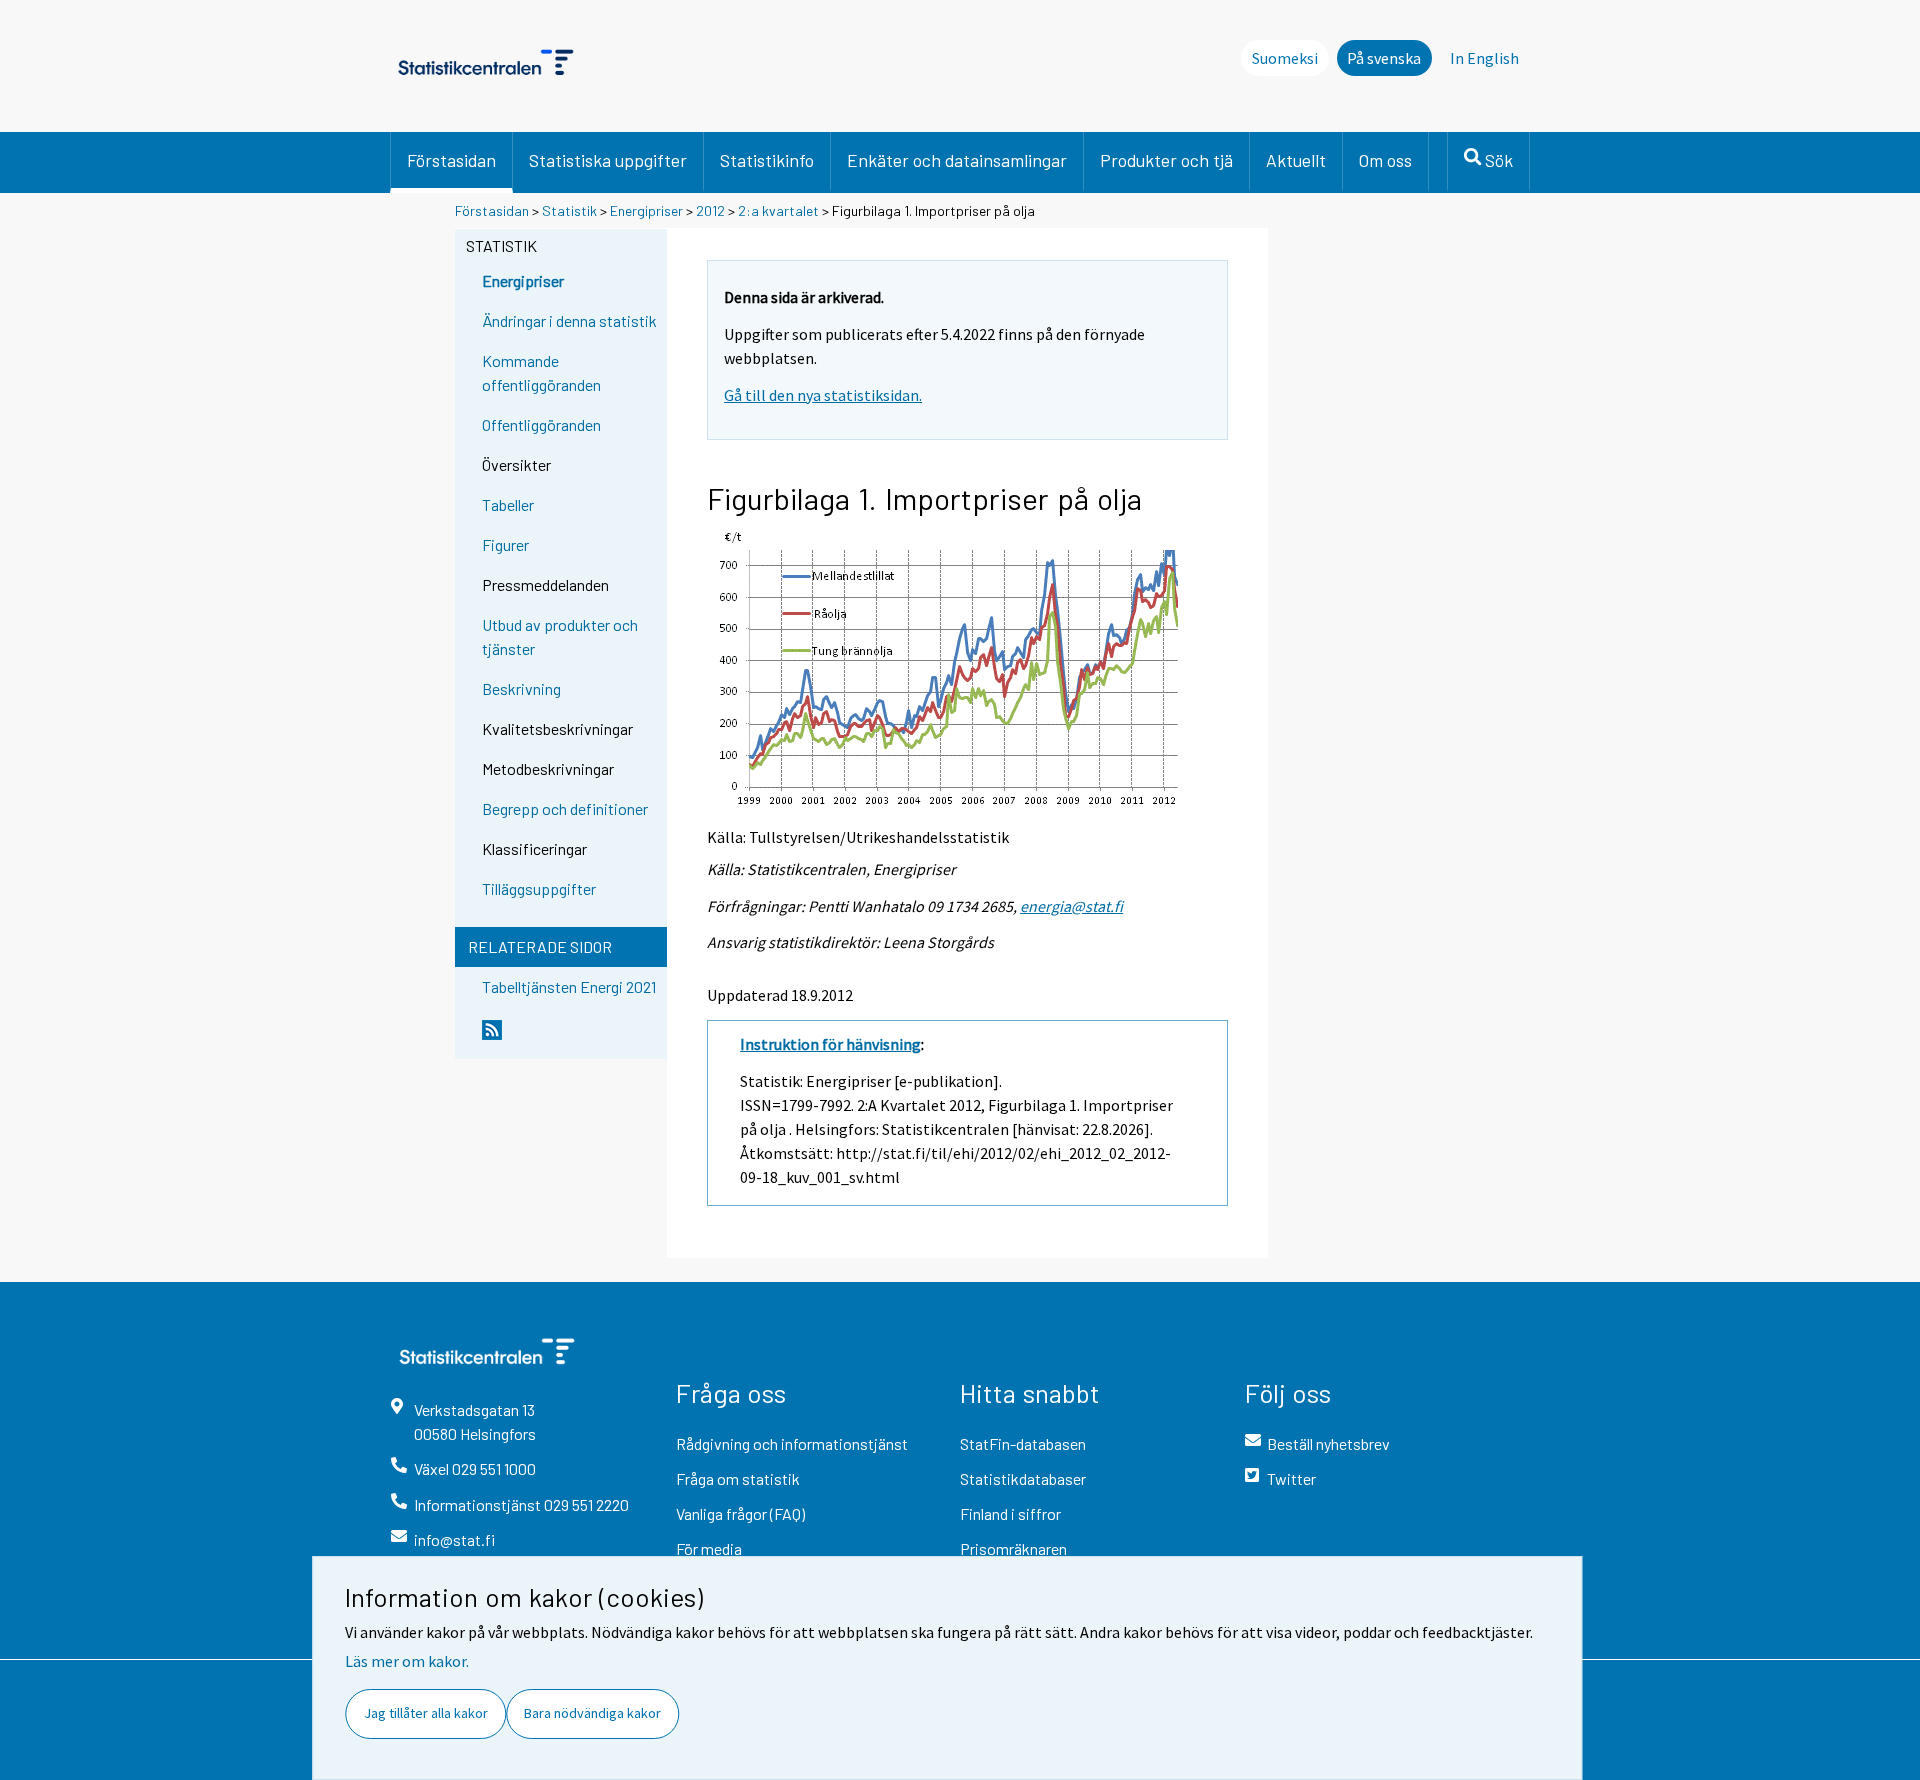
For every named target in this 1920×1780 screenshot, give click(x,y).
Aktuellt (1296, 160)
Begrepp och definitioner (565, 808)
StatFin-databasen (1023, 1443)
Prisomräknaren (1013, 1548)
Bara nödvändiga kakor (592, 1713)
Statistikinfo (767, 160)
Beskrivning (521, 688)
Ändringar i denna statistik (569, 320)
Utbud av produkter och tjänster (560, 636)
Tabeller (508, 504)
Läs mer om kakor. (407, 1661)
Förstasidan (451, 160)
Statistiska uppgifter (608, 160)
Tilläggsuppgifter (539, 888)
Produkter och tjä (1166, 160)
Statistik (569, 210)
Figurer (505, 544)
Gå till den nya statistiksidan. (823, 395)
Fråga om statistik (738, 1478)
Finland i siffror (1010, 1513)
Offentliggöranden (541, 424)
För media (709, 1548)
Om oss (1385, 160)
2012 (710, 210)
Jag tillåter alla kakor (426, 1713)
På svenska (1384, 58)
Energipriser (646, 210)
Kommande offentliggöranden (541, 372)
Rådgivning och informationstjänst (792, 1443)
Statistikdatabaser (1023, 1478)
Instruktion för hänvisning (830, 1044)
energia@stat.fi (1071, 906)
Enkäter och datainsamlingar (957, 160)
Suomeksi (1285, 58)
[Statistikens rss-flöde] (570, 1038)
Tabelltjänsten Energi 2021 (569, 986)
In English (1484, 58)
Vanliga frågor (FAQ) (740, 1513)
